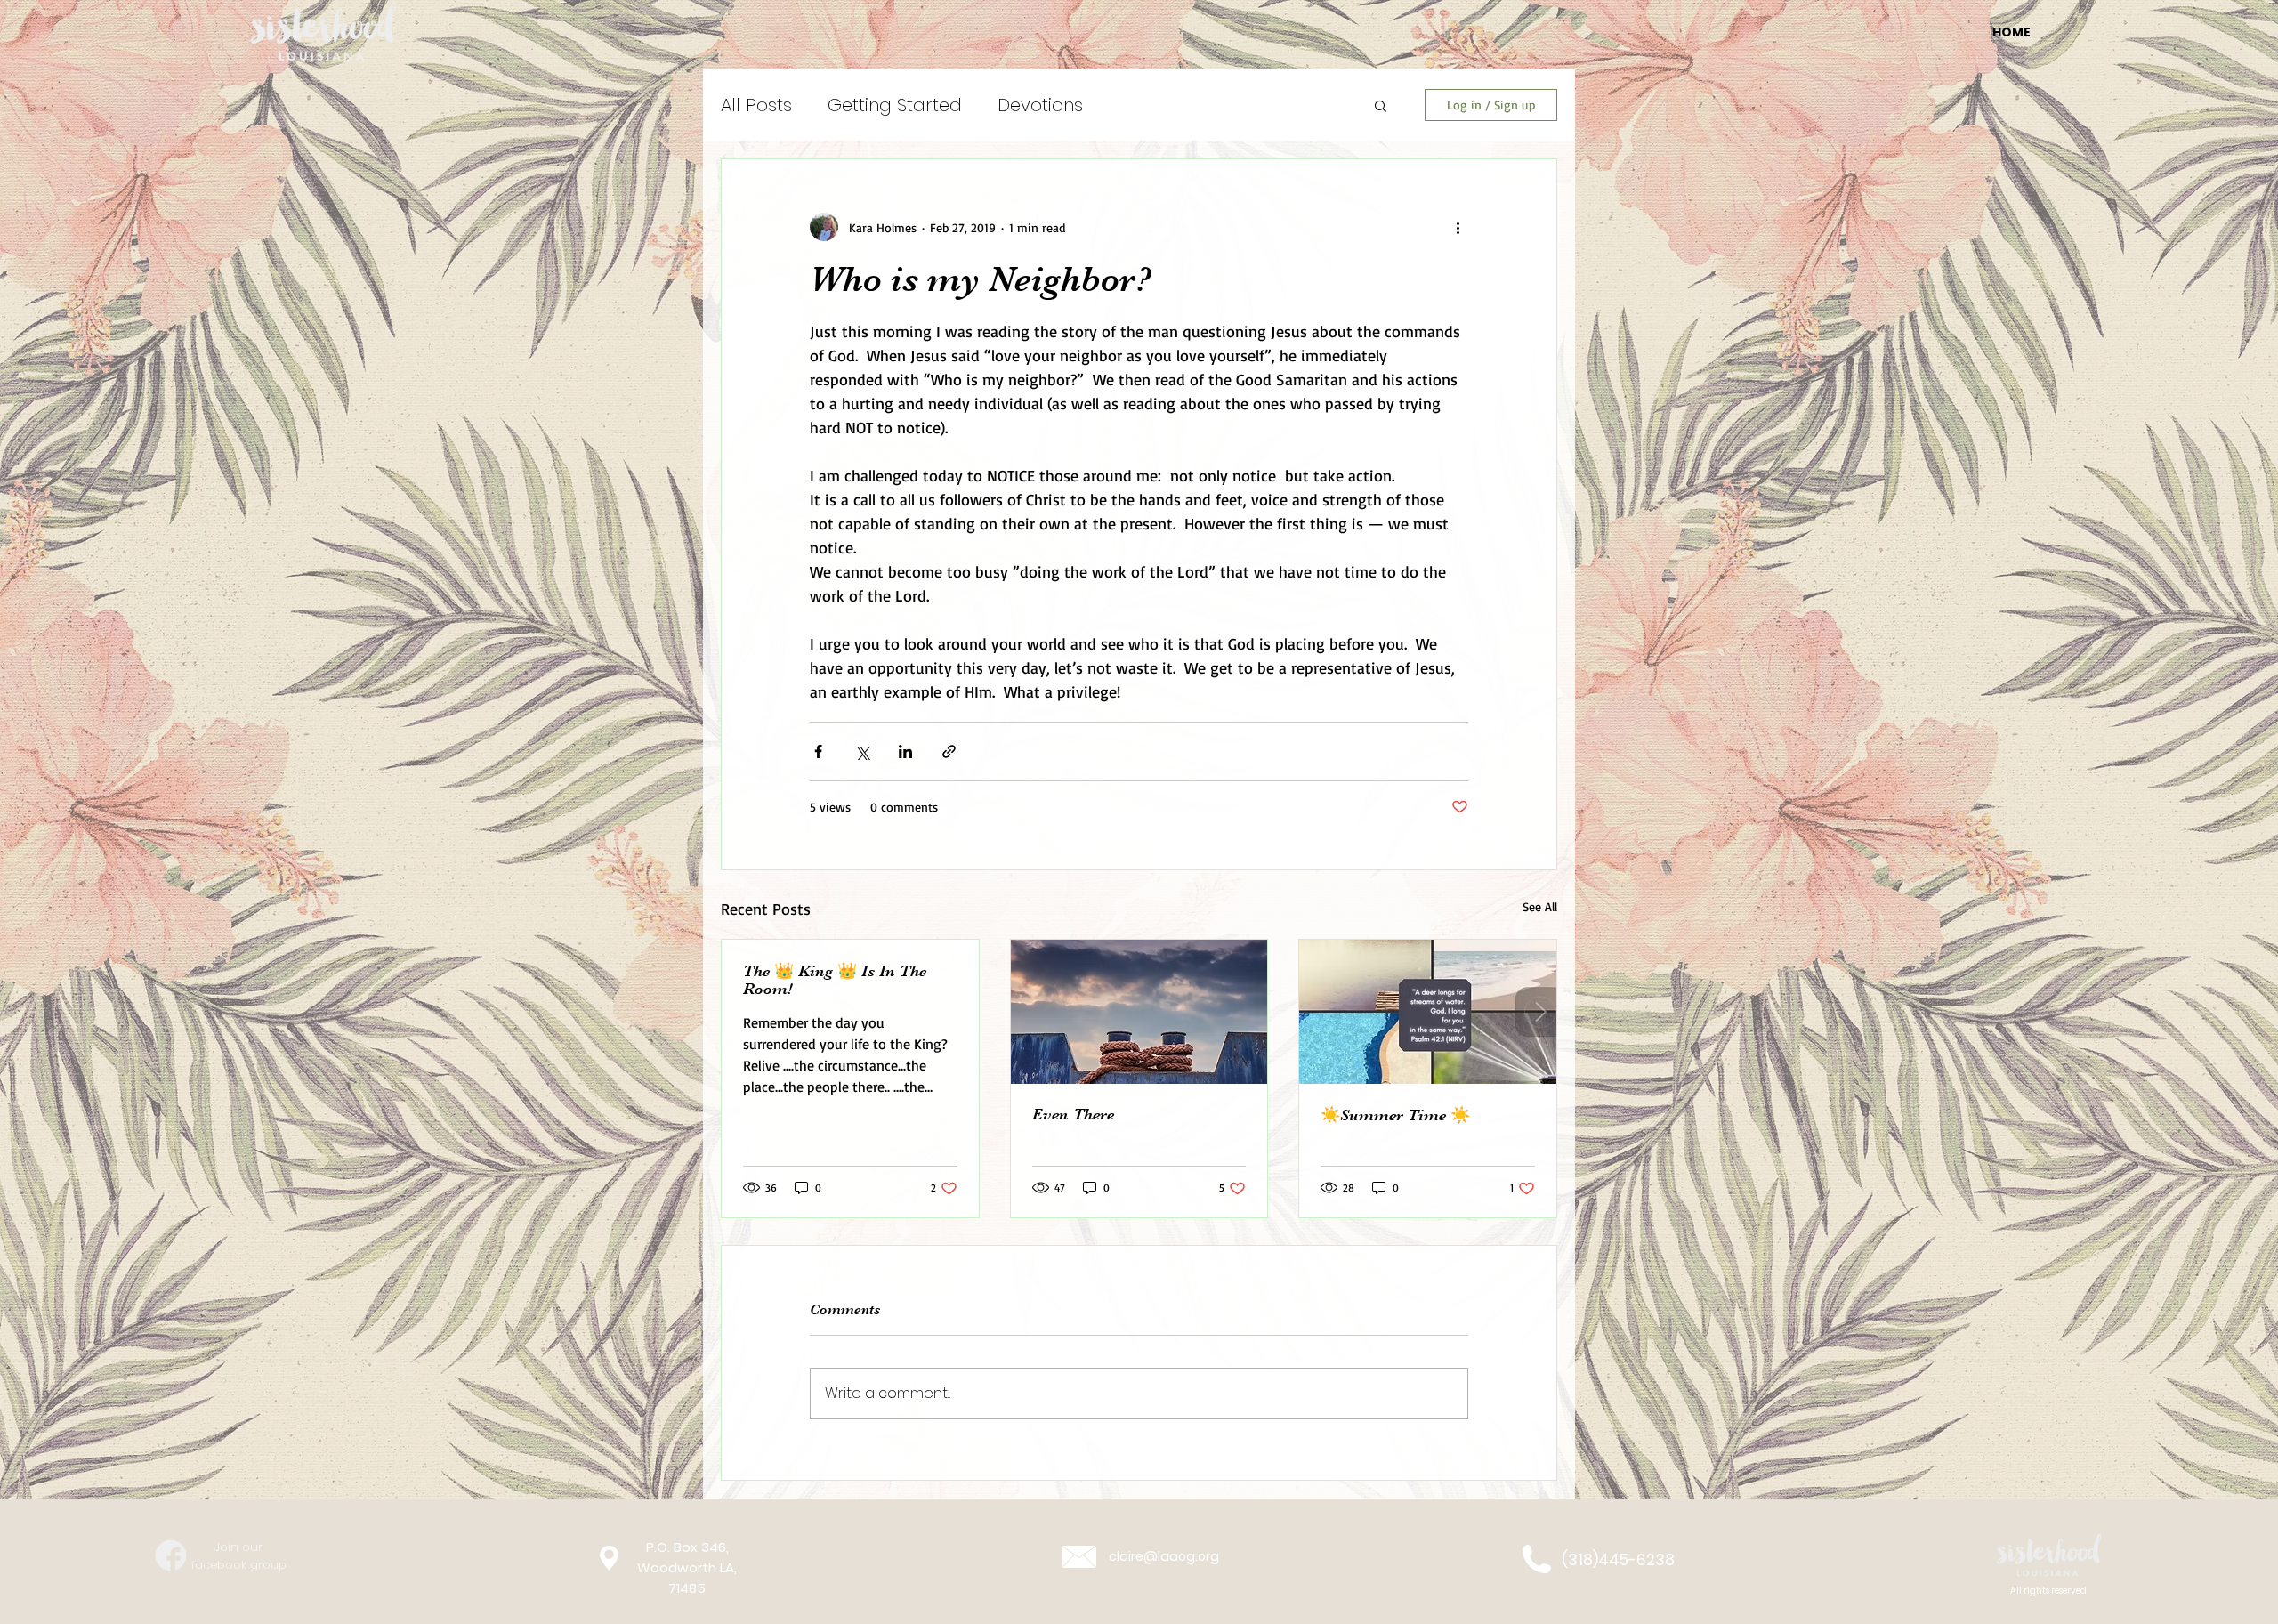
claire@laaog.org (1164, 1556)
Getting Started (895, 105)
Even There (1073, 1114)
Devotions (1040, 105)
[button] (1381, 105)
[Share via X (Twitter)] (862, 751)
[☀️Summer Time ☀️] (1428, 1012)
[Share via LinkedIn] (905, 751)
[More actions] (1458, 227)
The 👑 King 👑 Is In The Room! (835, 980)
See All (1540, 906)
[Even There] (1139, 1012)
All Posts (756, 105)
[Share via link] (949, 751)
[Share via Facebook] (818, 751)
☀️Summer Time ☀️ (1395, 1115)
